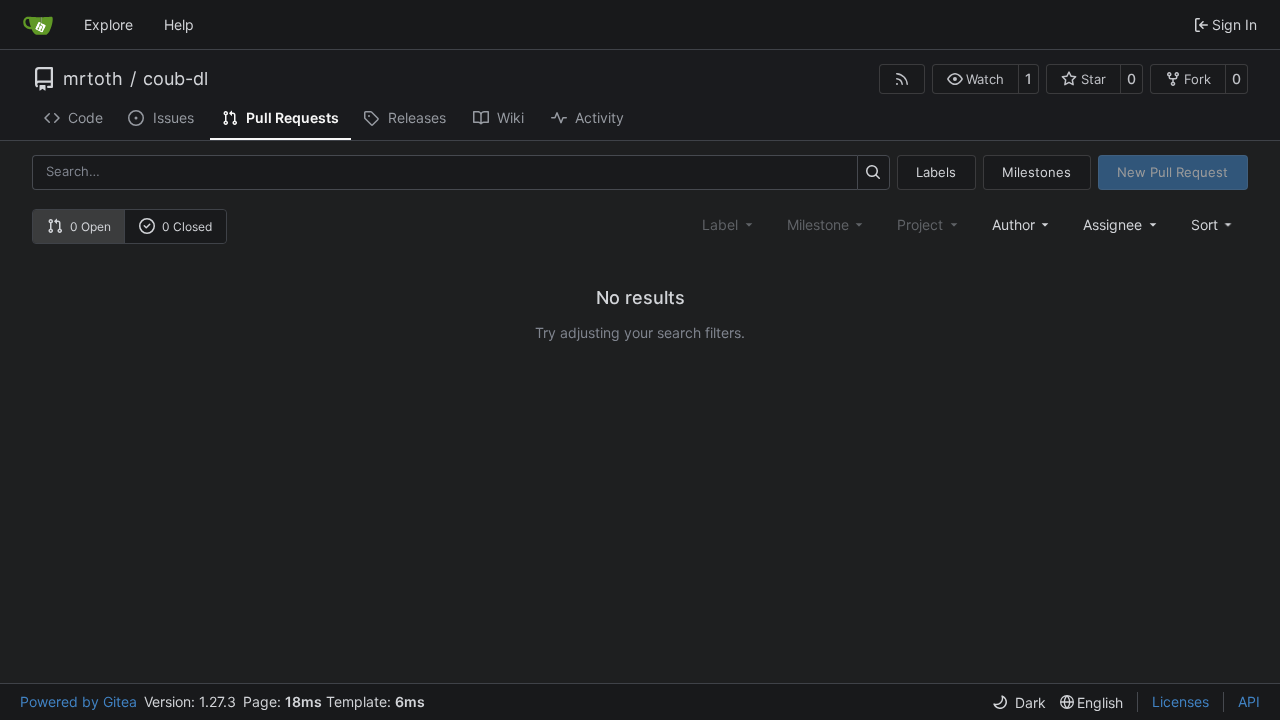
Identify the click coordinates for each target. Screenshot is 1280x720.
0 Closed (187, 226)
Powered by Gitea (78, 701)
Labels (936, 172)
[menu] (1213, 224)
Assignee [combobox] (1112, 224)
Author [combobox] (1013, 224)
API (1249, 701)
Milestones (1036, 172)
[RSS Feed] (902, 79)
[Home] (38, 25)
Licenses (1180, 701)
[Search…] (873, 172)
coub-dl (175, 79)
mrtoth (93, 79)
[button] (975, 79)
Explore (108, 24)
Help (179, 24)
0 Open (90, 226)
